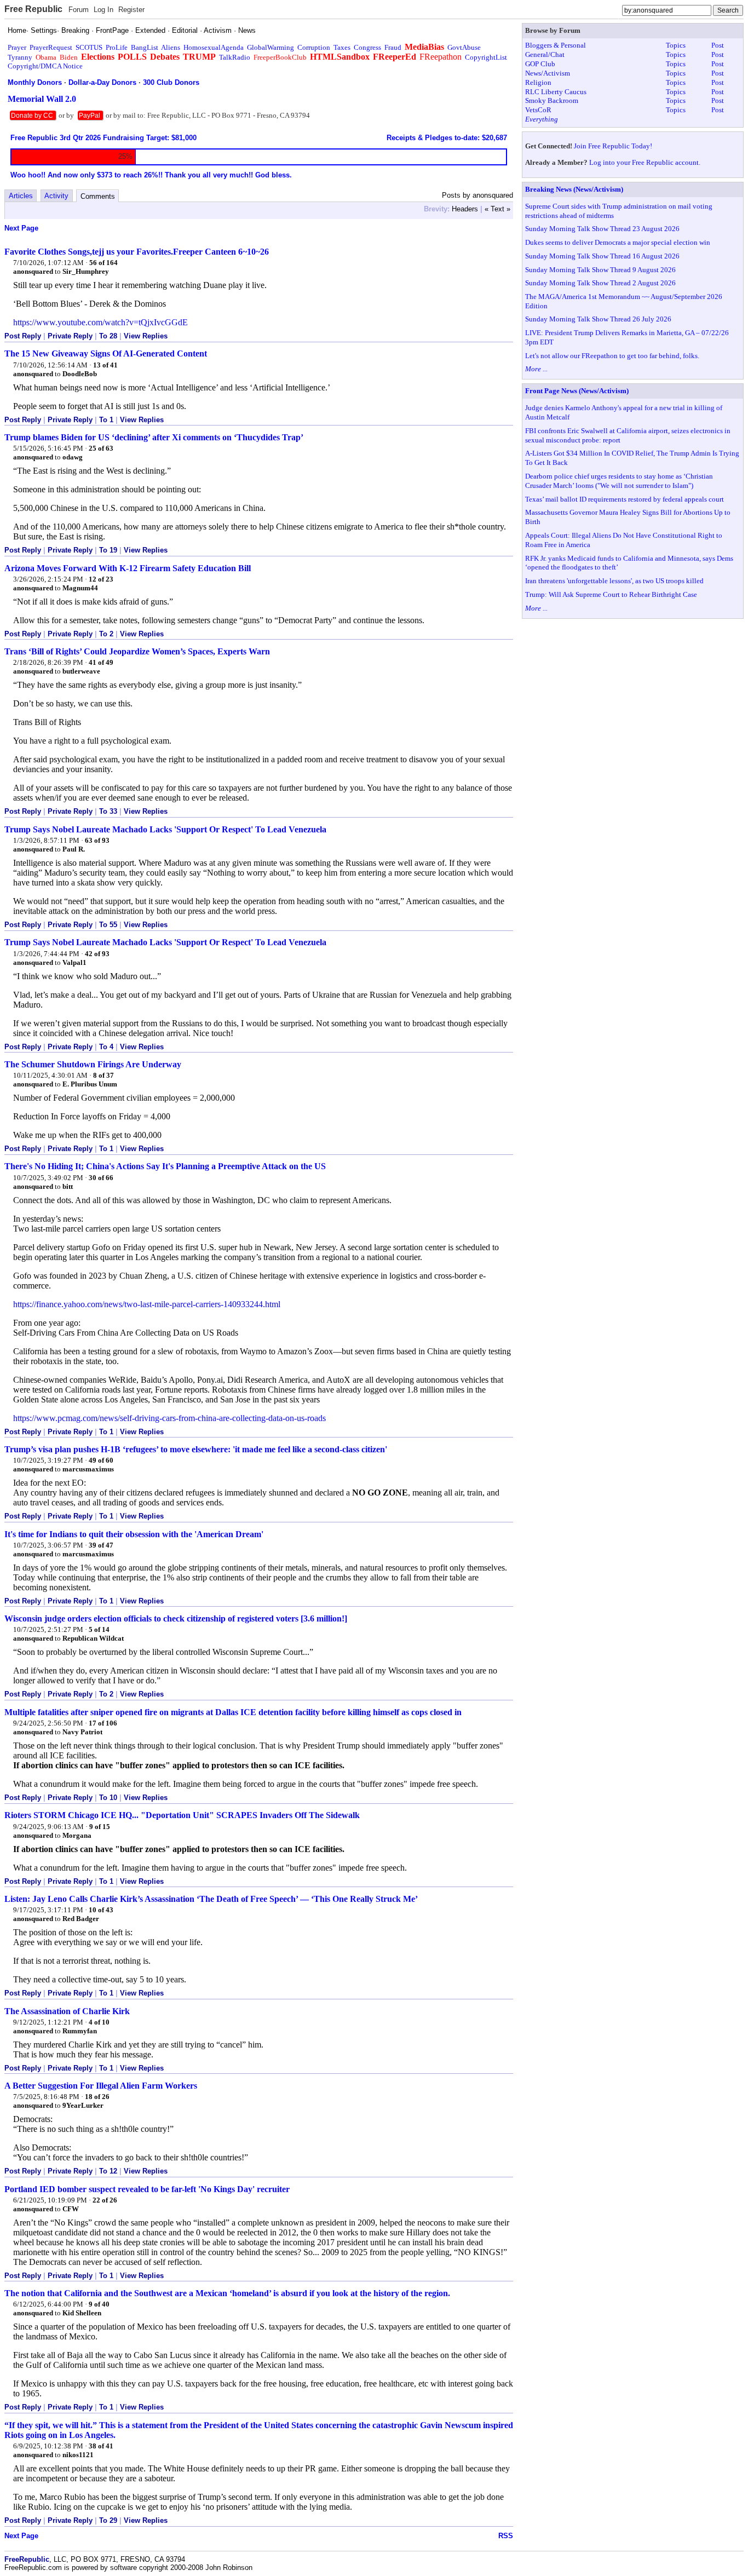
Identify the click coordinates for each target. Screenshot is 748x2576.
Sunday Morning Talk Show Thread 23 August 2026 (602, 229)
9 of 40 (99, 2304)
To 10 (108, 1798)
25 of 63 (101, 448)
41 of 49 (101, 662)
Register (131, 10)
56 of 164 (103, 263)
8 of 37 (103, 1075)
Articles (21, 196)
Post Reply (23, 336)
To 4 (106, 1047)
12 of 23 (101, 579)
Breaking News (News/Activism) (574, 189)
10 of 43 (101, 1910)
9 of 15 (100, 1827)
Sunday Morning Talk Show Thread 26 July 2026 (598, 319)
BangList (145, 47)
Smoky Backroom (552, 100)
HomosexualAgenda (214, 47)
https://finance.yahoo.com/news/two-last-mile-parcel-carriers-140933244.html (147, 1304)
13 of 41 (105, 365)
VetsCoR (538, 110)
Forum (79, 10)
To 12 (108, 2171)
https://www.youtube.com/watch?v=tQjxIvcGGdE (100, 322)
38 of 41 (101, 2446)
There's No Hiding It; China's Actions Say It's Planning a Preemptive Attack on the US (165, 1166)
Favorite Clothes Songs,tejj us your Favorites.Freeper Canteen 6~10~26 (137, 252)
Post (718, 45)
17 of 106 (103, 1723)
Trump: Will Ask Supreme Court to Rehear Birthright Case (611, 594)
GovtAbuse (464, 47)
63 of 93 (97, 840)
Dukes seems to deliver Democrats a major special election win (618, 242)
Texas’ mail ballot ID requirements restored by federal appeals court (625, 499)
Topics (676, 45)
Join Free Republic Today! (613, 146)
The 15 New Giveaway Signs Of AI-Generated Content (106, 353)
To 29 (108, 2520)
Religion (538, 82)
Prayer (17, 47)
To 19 (108, 550)
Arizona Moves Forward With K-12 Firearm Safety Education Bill (128, 568)
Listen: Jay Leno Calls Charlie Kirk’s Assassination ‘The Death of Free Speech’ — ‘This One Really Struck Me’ (211, 1899)
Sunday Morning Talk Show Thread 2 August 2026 (600, 283)
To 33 (108, 811)
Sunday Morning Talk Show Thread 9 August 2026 (600, 270)
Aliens (171, 47)
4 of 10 (99, 2022)
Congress (367, 47)
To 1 (106, 420)
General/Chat (545, 54)
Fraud (393, 47)
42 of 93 (97, 954)
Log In (103, 10)
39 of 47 (101, 1545)
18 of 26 (97, 2097)
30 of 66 (101, 1178)
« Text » (497, 209)
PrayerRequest (51, 47)
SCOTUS (89, 47)
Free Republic (33, 9)
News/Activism (548, 73)
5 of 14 (99, 1629)
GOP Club (540, 64)
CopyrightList (486, 57)
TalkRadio (235, 57)
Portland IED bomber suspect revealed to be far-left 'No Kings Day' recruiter (147, 2189)
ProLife (117, 47)
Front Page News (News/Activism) (577, 391)
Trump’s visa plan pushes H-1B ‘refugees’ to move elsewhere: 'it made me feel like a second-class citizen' (196, 1449)
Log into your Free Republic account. (645, 162)
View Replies (146, 336)
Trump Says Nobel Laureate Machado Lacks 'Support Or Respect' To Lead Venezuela (165, 829)
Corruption (314, 47)
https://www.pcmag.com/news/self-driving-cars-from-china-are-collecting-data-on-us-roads (169, 1418)
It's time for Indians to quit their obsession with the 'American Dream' (134, 1534)
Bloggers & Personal (556, 45)
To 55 (108, 925)
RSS (506, 2536)
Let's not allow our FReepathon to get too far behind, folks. (612, 356)
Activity (56, 196)
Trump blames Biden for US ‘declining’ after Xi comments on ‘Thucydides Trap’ (154, 437)
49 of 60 (101, 1460)
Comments (98, 196)
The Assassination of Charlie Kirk (67, 2011)
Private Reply (70, 336)
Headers (465, 209)
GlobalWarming (271, 47)
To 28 (108, 336)
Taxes (342, 47)
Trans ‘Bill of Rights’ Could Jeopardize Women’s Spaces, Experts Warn (137, 651)
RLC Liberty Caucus (556, 92)
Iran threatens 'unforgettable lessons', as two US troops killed (614, 581)
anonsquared (33, 271)
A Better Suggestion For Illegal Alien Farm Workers (101, 2086)
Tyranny (20, 57)
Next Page (21, 228)
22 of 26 (105, 2200)
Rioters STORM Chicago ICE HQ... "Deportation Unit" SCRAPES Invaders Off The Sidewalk (182, 1815)
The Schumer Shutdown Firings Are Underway (93, 1064)
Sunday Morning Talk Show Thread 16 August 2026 (602, 256)
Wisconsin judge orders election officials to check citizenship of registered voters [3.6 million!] (176, 1618)
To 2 (106, 634)
